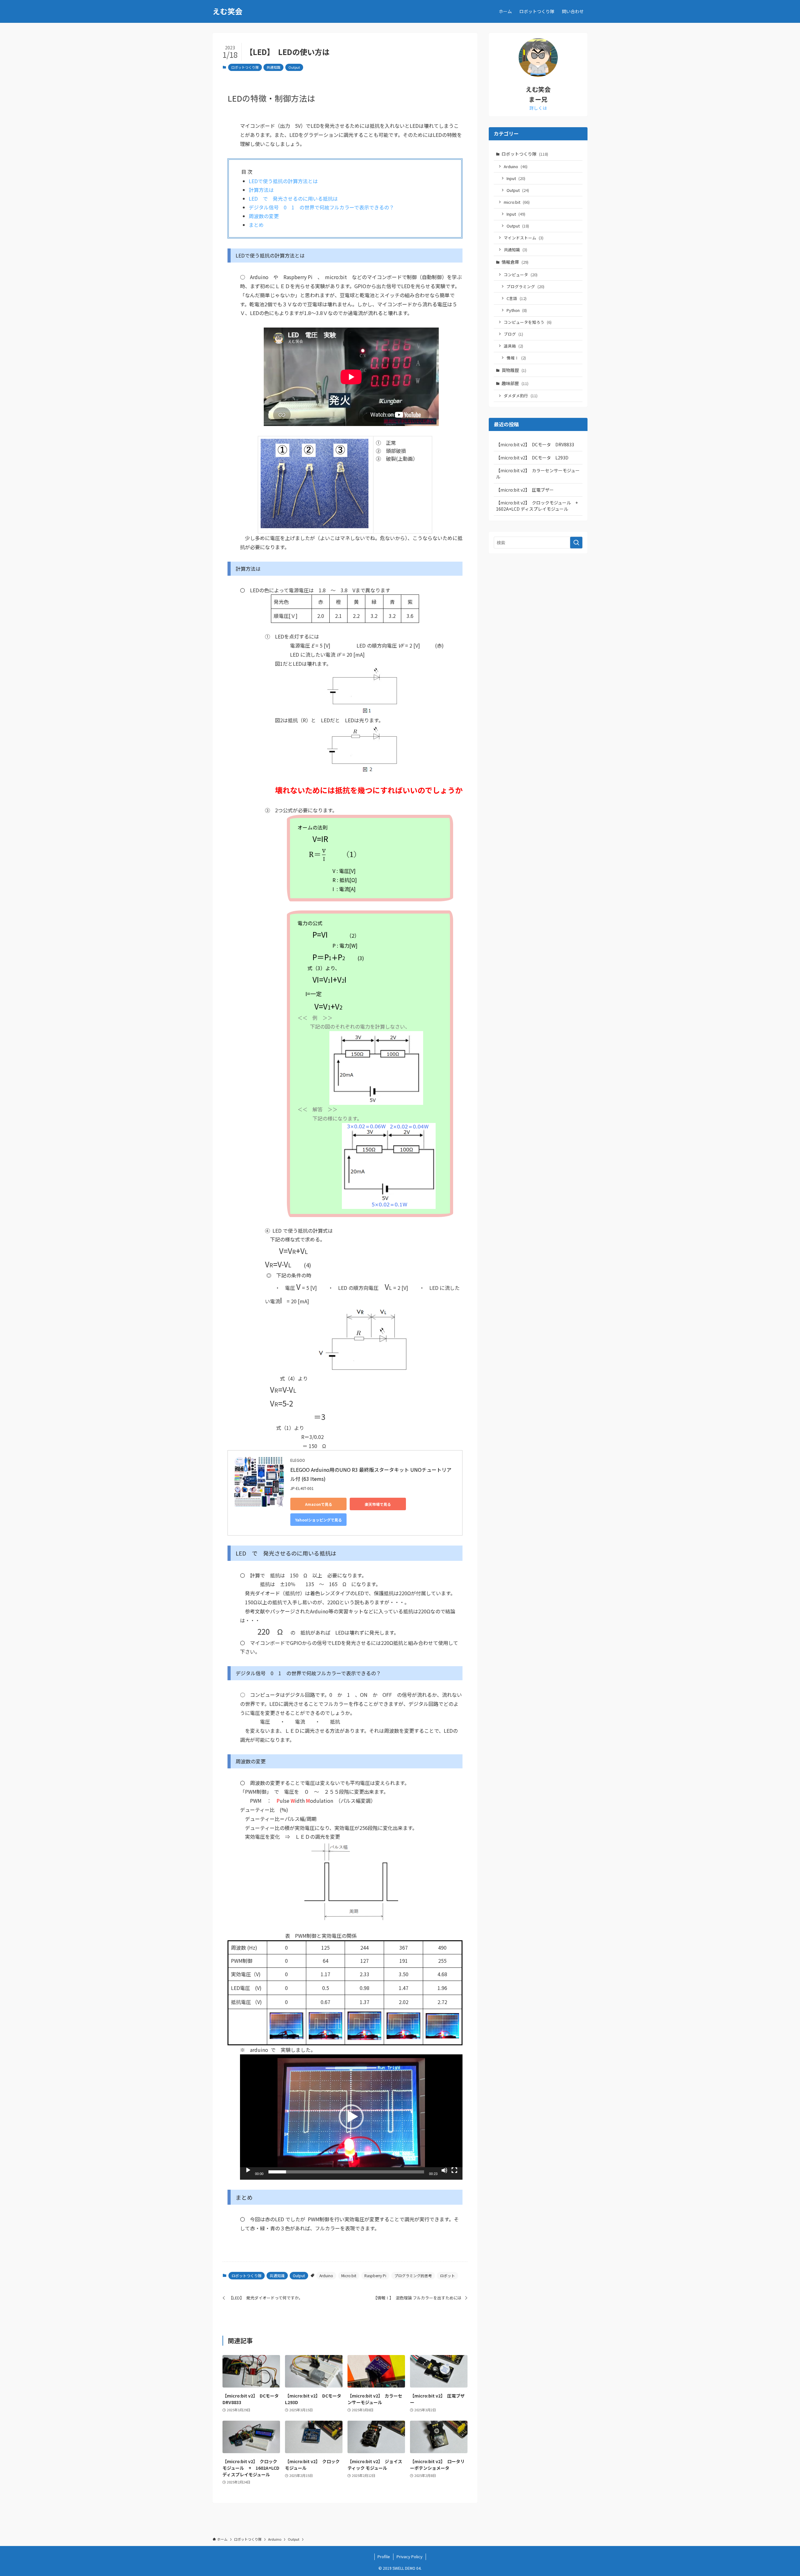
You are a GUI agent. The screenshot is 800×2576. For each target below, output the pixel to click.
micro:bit (517, 202)
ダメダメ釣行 (521, 396)
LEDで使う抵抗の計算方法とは (283, 181)
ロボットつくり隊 (245, 67)
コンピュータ (521, 275)
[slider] (346, 2172)
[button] (351, 2117)
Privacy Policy (410, 2556)
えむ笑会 (227, 11)
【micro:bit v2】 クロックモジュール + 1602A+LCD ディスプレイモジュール (539, 506)
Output (294, 67)
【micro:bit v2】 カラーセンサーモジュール (538, 474)
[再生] (248, 2170)
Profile (384, 2556)
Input (516, 178)
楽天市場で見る (378, 1504)
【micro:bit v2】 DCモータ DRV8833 (535, 444)
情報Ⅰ (516, 358)
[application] (351, 2117)
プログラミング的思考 (413, 2275)
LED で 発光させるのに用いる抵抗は (293, 198)
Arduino (326, 2275)
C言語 (517, 298)
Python (517, 310)
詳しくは (538, 108)
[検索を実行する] (576, 543)
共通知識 (273, 67)
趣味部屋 (515, 383)
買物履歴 (514, 370)
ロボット (447, 2275)
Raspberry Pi (375, 2275)
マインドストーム (524, 238)
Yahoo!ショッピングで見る (318, 1520)
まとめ (256, 225)
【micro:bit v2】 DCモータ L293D (532, 458)
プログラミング (525, 286)
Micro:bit (349, 2275)
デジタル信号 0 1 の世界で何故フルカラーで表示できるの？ (321, 207)
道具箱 (513, 346)
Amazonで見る (319, 1504)
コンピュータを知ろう (528, 322)
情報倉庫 (515, 262)
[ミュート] (444, 2170)
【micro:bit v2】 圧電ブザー (525, 490)
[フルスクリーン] (454, 2170)
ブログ (513, 334)
